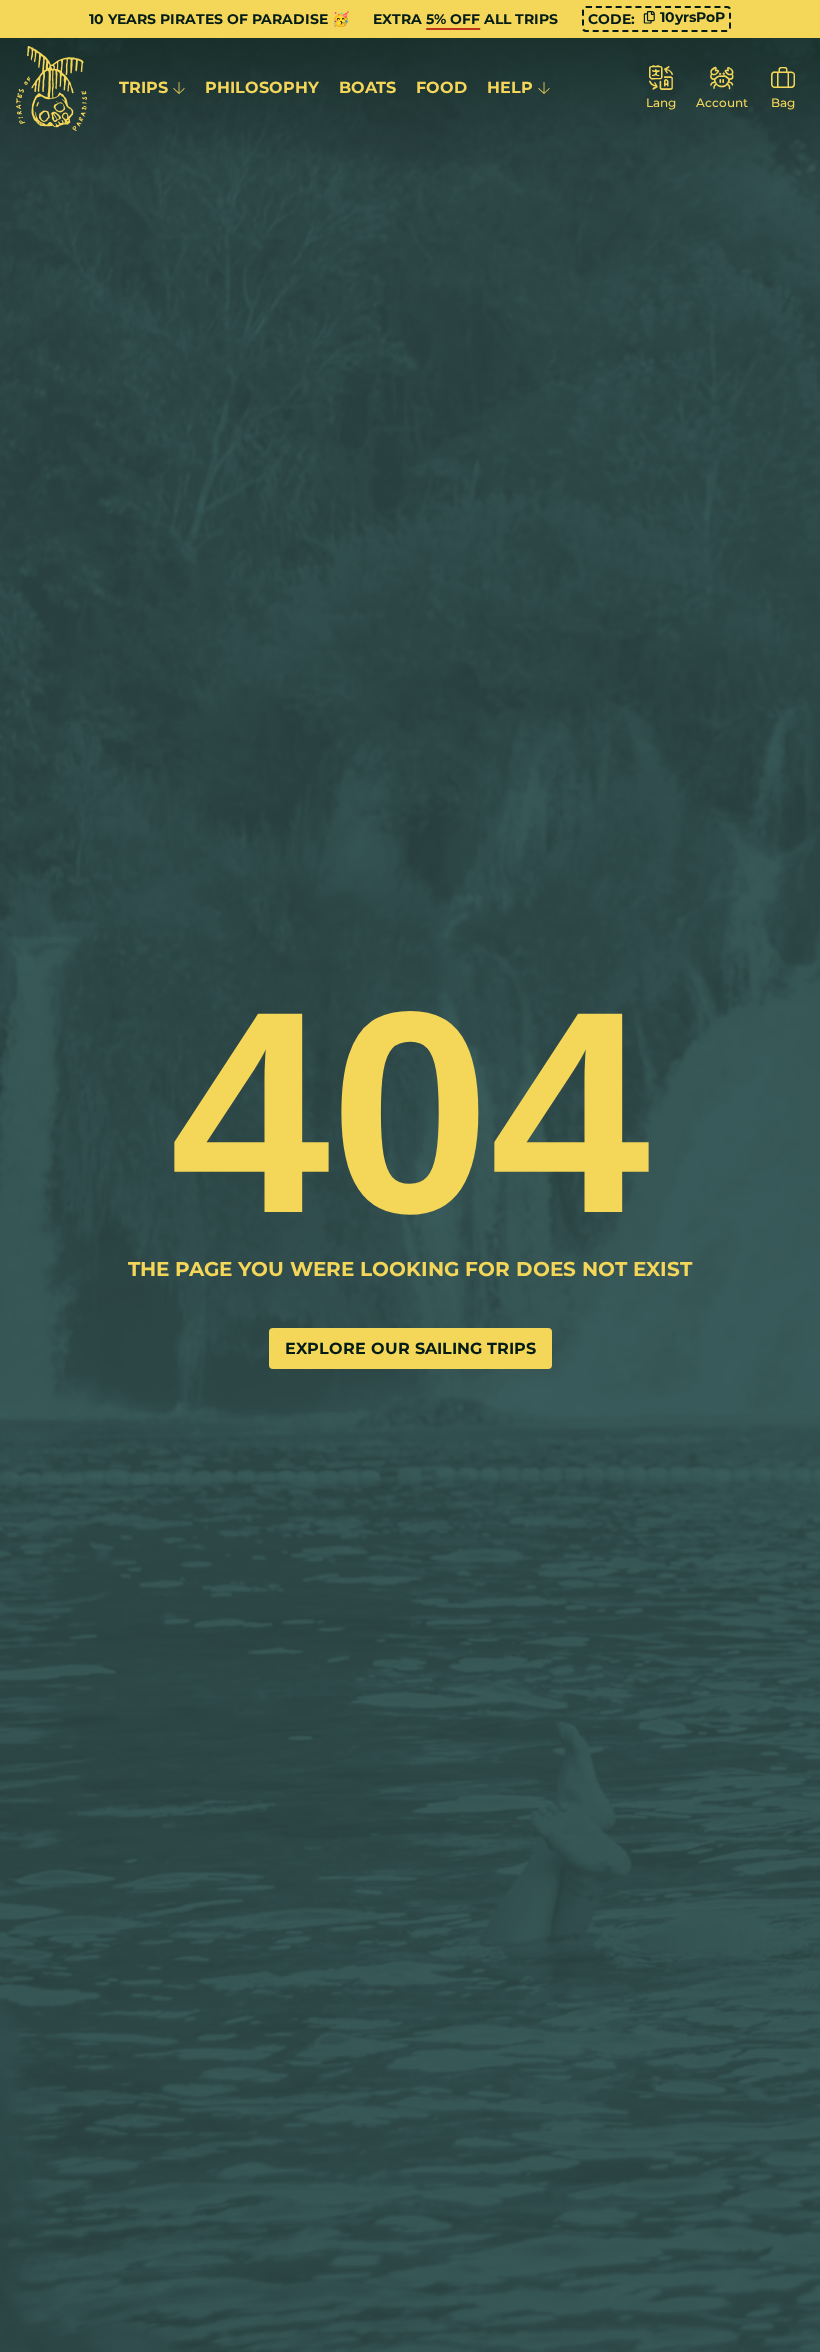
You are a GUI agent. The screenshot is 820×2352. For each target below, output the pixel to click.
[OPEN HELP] (544, 88)
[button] (684, 17)
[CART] (783, 89)
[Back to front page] (51, 88)
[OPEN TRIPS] (179, 88)
